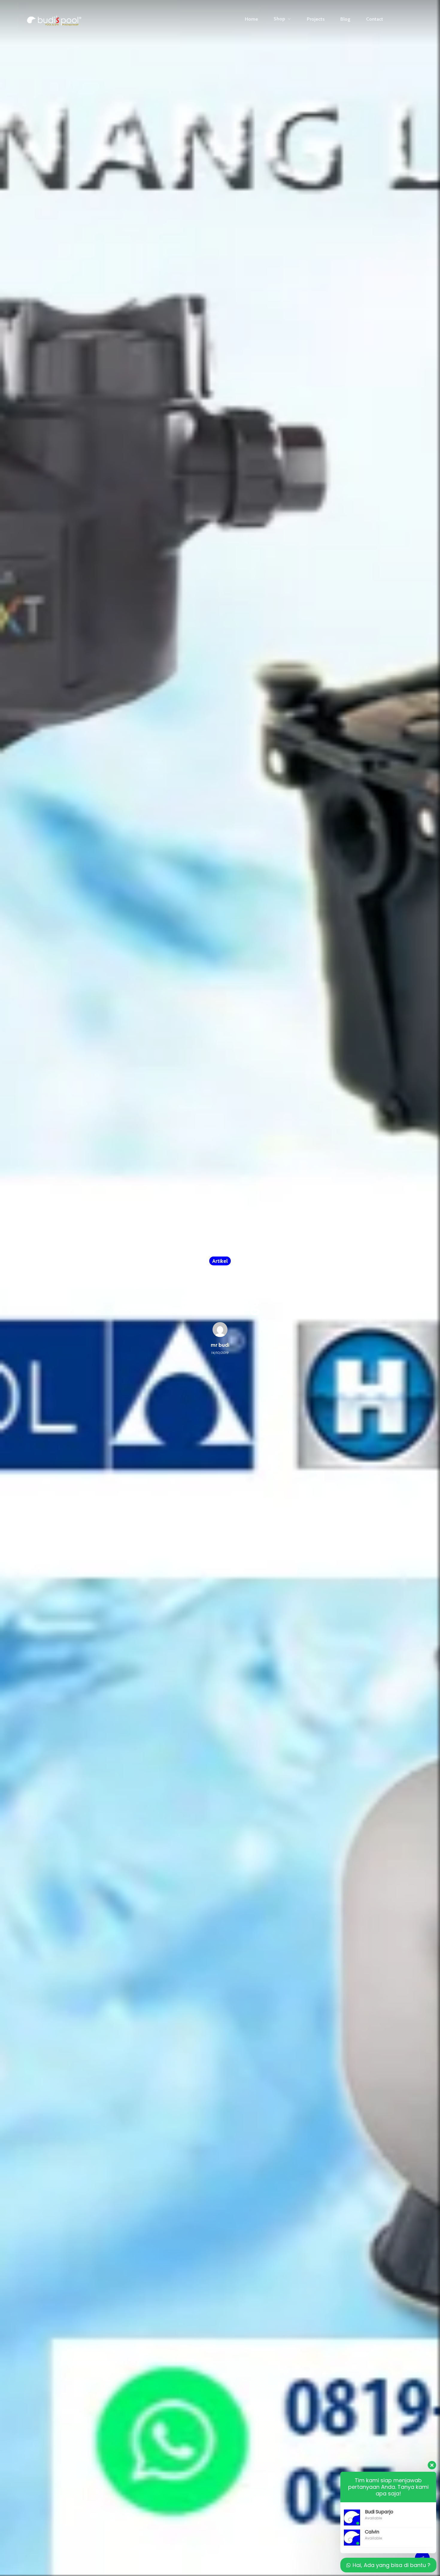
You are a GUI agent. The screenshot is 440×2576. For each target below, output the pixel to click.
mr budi (220, 1345)
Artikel (220, 1261)
